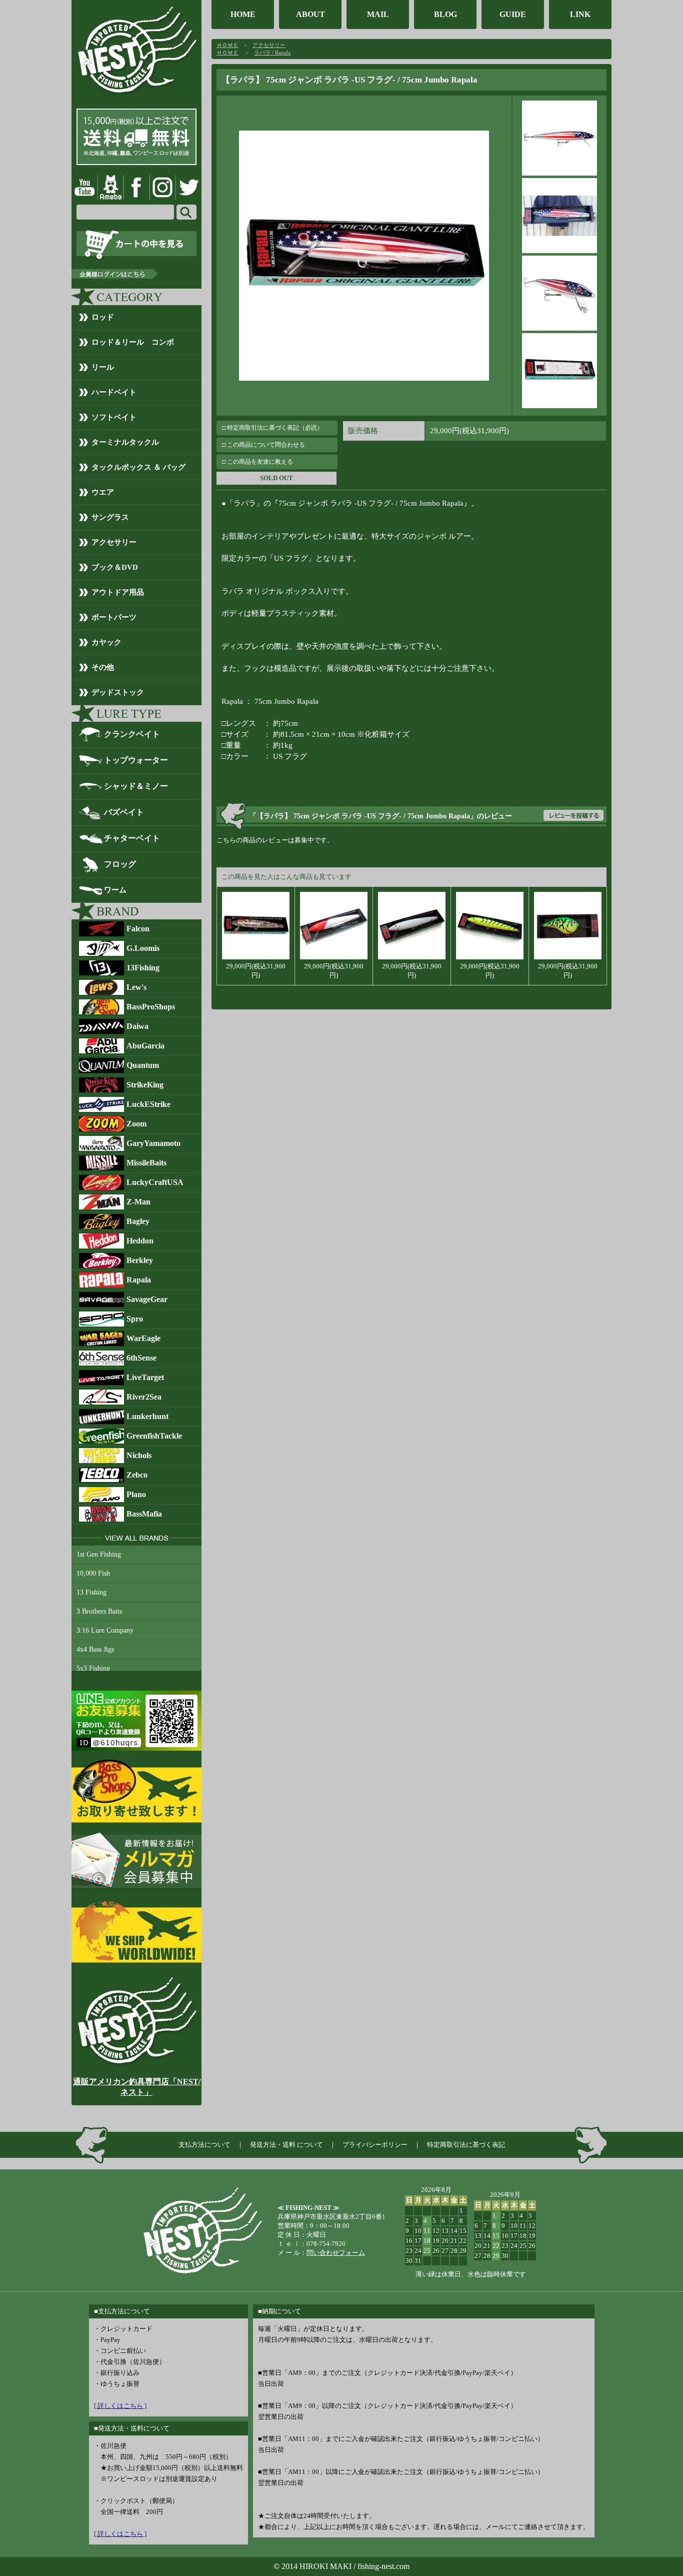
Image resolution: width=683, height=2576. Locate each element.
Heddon (140, 1241)
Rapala (139, 1280)
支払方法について (204, 2145)
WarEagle (143, 1338)
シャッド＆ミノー (136, 786)
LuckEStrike (148, 1104)
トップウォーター (136, 760)
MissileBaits (146, 1163)
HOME (243, 14)
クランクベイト (132, 734)
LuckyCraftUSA (155, 1182)
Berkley (140, 1260)
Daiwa (137, 1026)
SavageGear (147, 1299)
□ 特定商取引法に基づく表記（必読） (272, 428)
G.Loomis (143, 948)
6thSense (141, 1358)
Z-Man (138, 1202)
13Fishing (143, 968)
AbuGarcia (145, 1046)
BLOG (445, 14)
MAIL (378, 14)
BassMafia (144, 1514)
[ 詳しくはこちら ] (120, 2406)
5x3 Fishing (93, 1668)
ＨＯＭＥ (227, 45)
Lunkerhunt (147, 1416)
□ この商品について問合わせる (263, 445)
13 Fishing (91, 1592)
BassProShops (151, 1007)
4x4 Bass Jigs (95, 1649)
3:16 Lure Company (105, 1630)
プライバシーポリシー (375, 2145)
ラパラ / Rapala (272, 53)
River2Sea (144, 1397)
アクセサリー (269, 45)
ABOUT (310, 14)
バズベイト (124, 812)
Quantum (143, 1065)
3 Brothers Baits (99, 1611)
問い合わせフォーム (336, 2253)
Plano (136, 1494)
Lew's (136, 987)
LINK (580, 14)
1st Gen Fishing (99, 1554)
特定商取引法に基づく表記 (466, 2145)
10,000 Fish (93, 1573)
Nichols (139, 1455)
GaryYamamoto (153, 1143)
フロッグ (120, 864)
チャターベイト (132, 838)
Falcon (138, 929)
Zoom (136, 1124)
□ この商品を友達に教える (257, 462)
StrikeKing (145, 1085)
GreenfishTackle (154, 1436)
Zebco (137, 1475)
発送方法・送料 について (286, 2145)
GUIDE (513, 14)
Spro (135, 1319)
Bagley (138, 1221)
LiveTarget (145, 1377)
